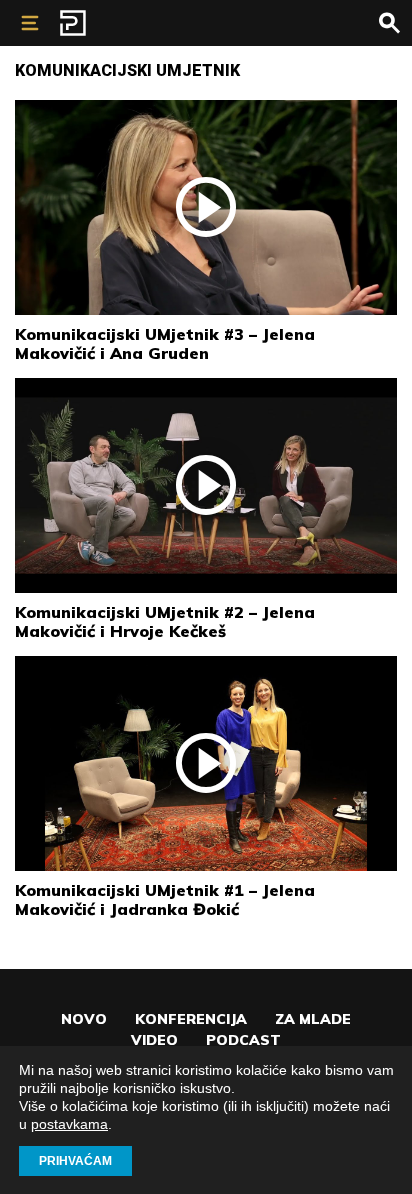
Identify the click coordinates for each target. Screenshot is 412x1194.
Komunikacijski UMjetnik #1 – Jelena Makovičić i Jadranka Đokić (165, 899)
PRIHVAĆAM (75, 1161)
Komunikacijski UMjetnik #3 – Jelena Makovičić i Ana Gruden (165, 343)
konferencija (191, 1019)
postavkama (69, 1124)
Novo (84, 1019)
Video (154, 1040)
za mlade (313, 1019)
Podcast (243, 1040)
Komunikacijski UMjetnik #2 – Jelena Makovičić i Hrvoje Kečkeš (165, 621)
